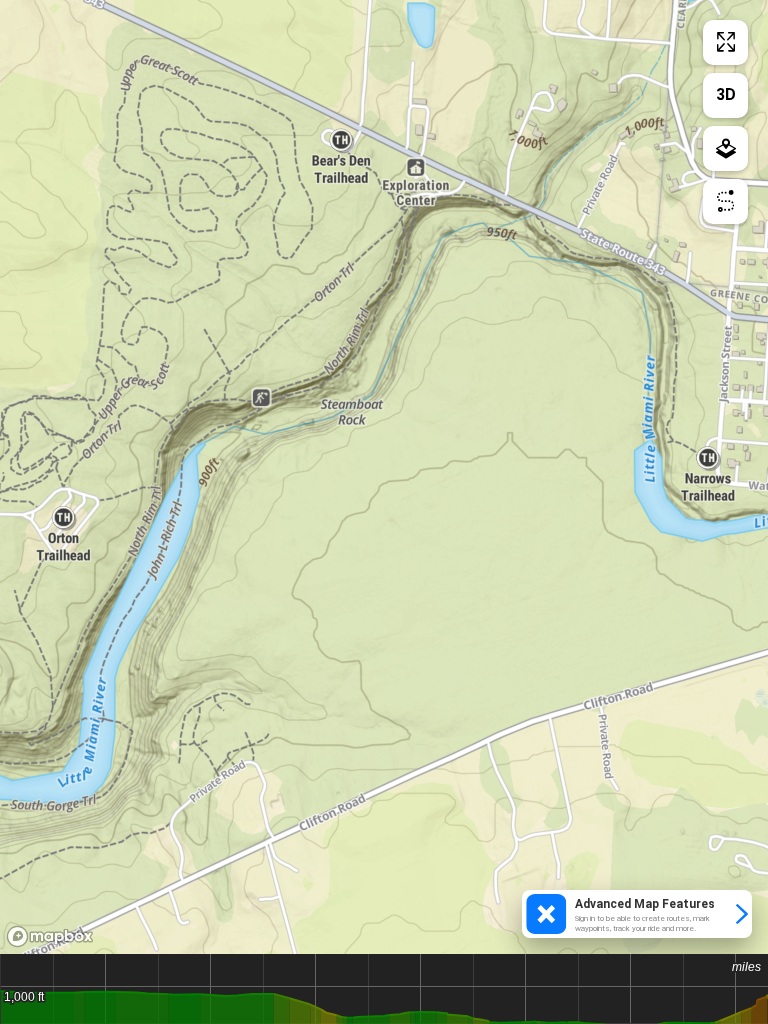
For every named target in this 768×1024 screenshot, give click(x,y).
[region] (384, 477)
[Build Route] (725, 201)
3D (726, 94)
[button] (637, 914)
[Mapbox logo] (50, 936)
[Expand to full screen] (725, 42)
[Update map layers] (725, 148)
